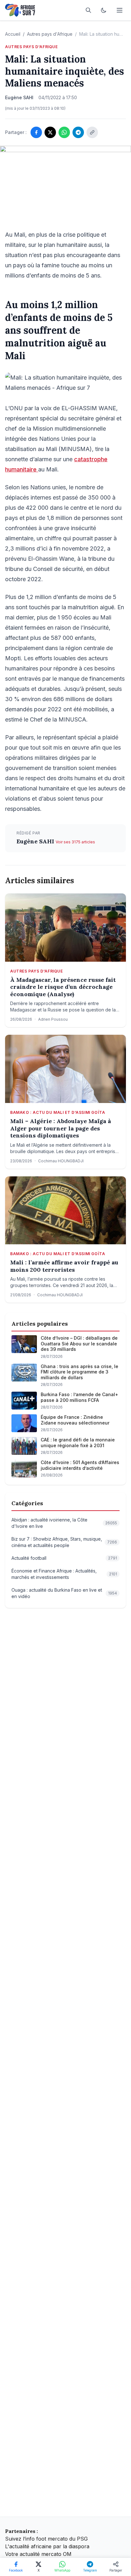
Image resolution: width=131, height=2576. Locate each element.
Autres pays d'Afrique (50, 34)
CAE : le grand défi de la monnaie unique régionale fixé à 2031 (78, 1443)
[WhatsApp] (64, 132)
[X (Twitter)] (50, 132)
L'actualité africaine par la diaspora (47, 2546)
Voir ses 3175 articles (75, 842)
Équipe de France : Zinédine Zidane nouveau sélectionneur (75, 1420)
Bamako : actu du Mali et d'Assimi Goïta (58, 1112)
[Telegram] (78, 132)
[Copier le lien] (92, 132)
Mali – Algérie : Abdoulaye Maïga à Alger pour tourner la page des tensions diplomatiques (61, 1128)
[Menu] (120, 10)
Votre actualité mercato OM (38, 2554)
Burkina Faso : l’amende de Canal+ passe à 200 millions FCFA (79, 1397)
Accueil (13, 34)
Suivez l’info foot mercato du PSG (46, 2539)
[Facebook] (36, 132)
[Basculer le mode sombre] (104, 10)
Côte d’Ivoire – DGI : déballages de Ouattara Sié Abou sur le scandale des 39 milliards (79, 1344)
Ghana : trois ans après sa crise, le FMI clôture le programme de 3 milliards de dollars (79, 1372)
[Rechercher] (88, 10)
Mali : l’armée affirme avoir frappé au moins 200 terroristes (64, 1266)
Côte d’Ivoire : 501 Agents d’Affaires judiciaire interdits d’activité (80, 1465)
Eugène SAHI (36, 841)
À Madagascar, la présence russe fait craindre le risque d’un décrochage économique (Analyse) (63, 987)
